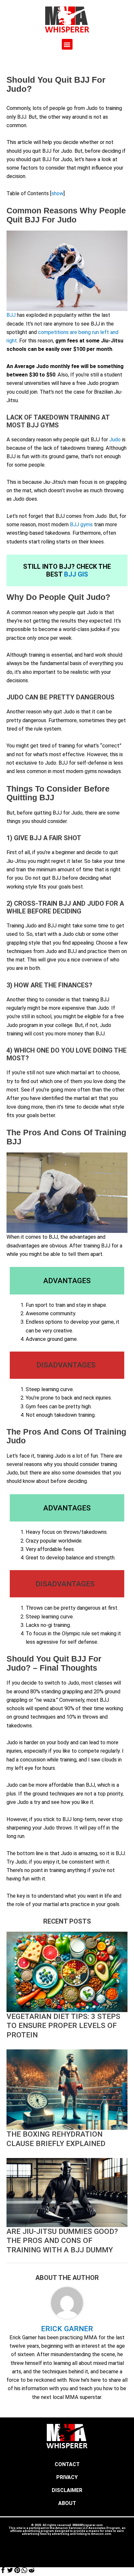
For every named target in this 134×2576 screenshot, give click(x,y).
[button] (67, 44)
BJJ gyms (81, 525)
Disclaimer (67, 2490)
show (57, 193)
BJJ (11, 315)
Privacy (67, 2477)
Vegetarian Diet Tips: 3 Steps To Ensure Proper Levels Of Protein (63, 2026)
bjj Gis (76, 574)
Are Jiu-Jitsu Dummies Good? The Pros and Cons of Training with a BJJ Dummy (62, 2241)
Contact (67, 2464)
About (67, 2503)
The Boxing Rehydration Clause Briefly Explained (56, 2139)
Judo (115, 440)
